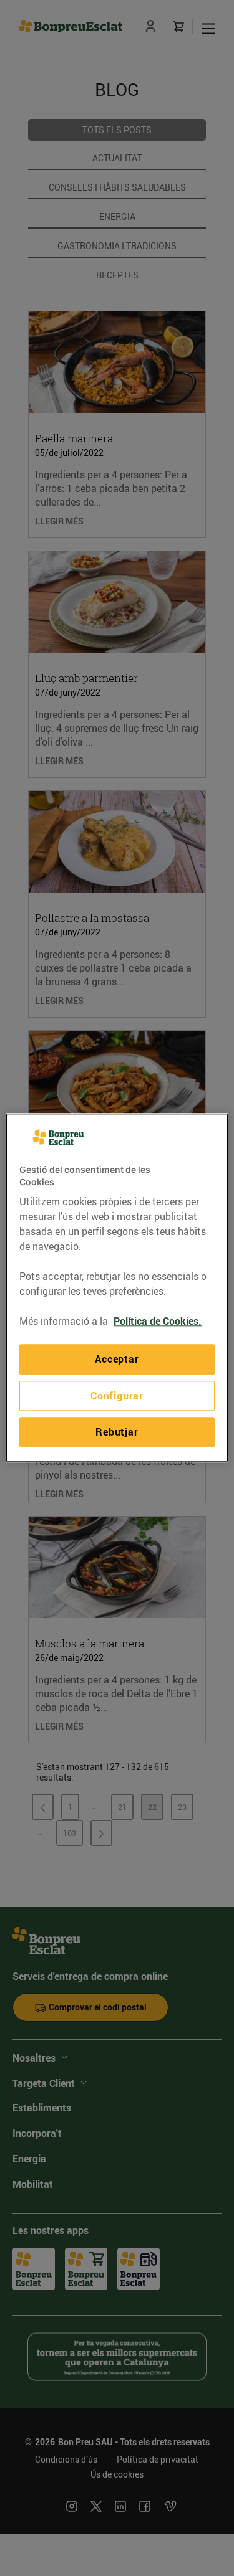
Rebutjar (117, 1432)
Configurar (117, 1396)
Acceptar (117, 1360)
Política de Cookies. (158, 1322)
